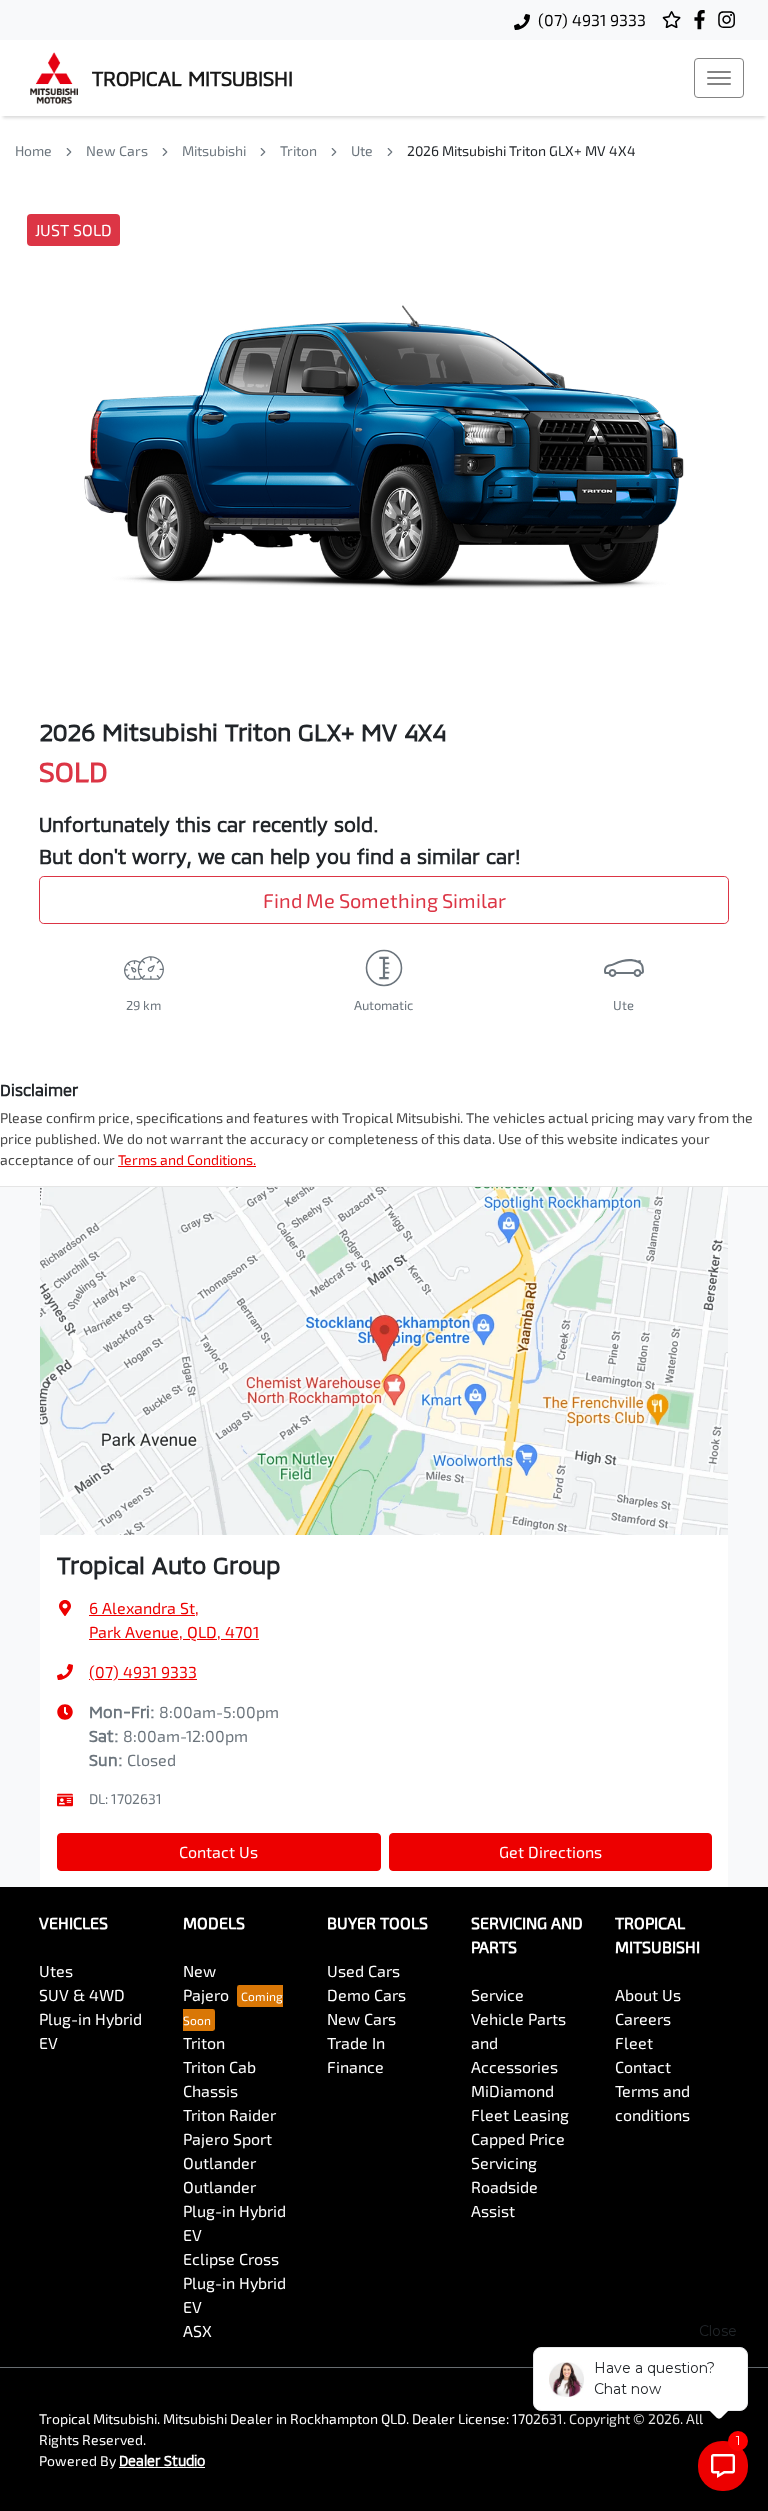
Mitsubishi (214, 150)
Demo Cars (366, 1994)
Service (497, 1994)
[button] (719, 78)
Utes (56, 1970)
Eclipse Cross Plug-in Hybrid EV (234, 2282)
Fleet (634, 2042)
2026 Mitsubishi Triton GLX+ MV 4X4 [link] (521, 150)
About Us (648, 1994)
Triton (298, 150)
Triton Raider (229, 2114)
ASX (197, 2330)
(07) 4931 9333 (592, 19)
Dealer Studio (162, 2460)
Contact (643, 2066)
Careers (643, 2018)
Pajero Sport (227, 2138)
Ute (362, 150)
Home (33, 150)
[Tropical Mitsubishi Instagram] (730, 19)
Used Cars (363, 1970)
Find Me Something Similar (384, 900)
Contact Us (218, 1851)
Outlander (219, 2162)
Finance (355, 2066)
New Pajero (206, 1982)
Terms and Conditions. (187, 1159)
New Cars (117, 150)
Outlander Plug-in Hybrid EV (234, 2210)
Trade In (356, 2042)
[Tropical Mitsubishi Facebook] (703, 19)
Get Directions (550, 1851)
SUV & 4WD (82, 1994)
